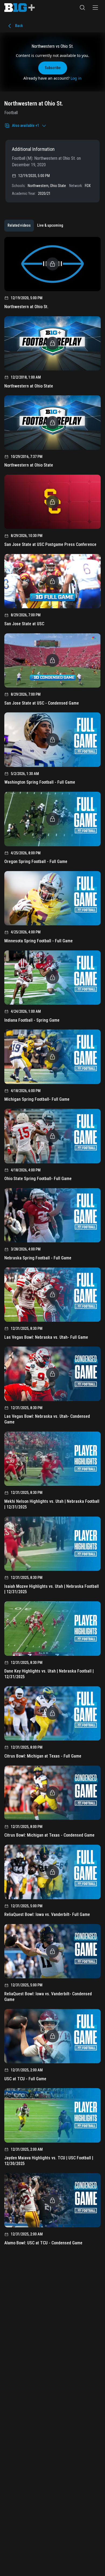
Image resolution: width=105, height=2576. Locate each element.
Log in (76, 78)
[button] (82, 8)
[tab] (19, 226)
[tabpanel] (52, 1243)
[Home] (20, 8)
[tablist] (35, 226)
